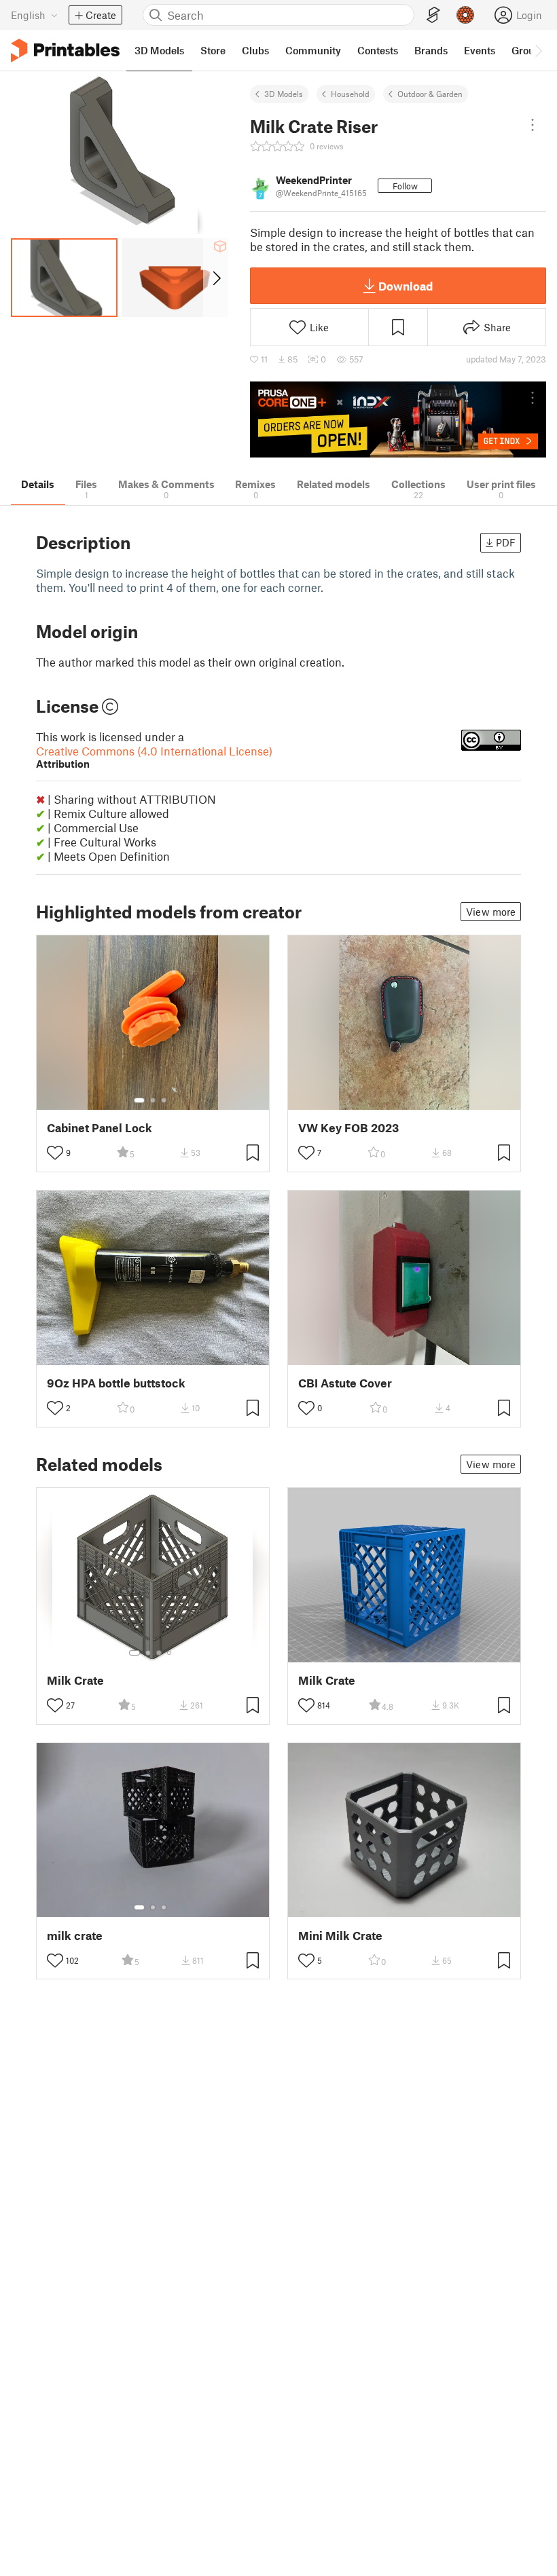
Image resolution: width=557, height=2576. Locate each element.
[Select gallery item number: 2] (153, 1100)
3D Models (284, 94)
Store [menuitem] (213, 50)
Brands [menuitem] (431, 50)
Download (406, 286)
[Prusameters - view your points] (465, 15)
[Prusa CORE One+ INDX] (398, 420)
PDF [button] (506, 542)
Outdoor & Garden (430, 94)
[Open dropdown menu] (533, 125)
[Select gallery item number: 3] (164, 1100)
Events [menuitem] (480, 50)
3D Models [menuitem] (159, 50)
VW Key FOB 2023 (348, 1128)
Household (350, 94)
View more (491, 912)
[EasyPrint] (433, 15)
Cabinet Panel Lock (100, 1128)
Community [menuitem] (313, 50)
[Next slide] (216, 278)
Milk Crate (75, 1680)
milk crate (75, 1936)
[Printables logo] (65, 51)
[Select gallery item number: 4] (170, 1653)
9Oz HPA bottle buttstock (116, 1383)
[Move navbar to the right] (538, 50)
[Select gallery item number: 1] (139, 1100)
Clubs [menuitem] (255, 50)
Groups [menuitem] (528, 50)
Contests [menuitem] (378, 50)
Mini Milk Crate (340, 1936)
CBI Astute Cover (345, 1383)
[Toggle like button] (55, 1153)
